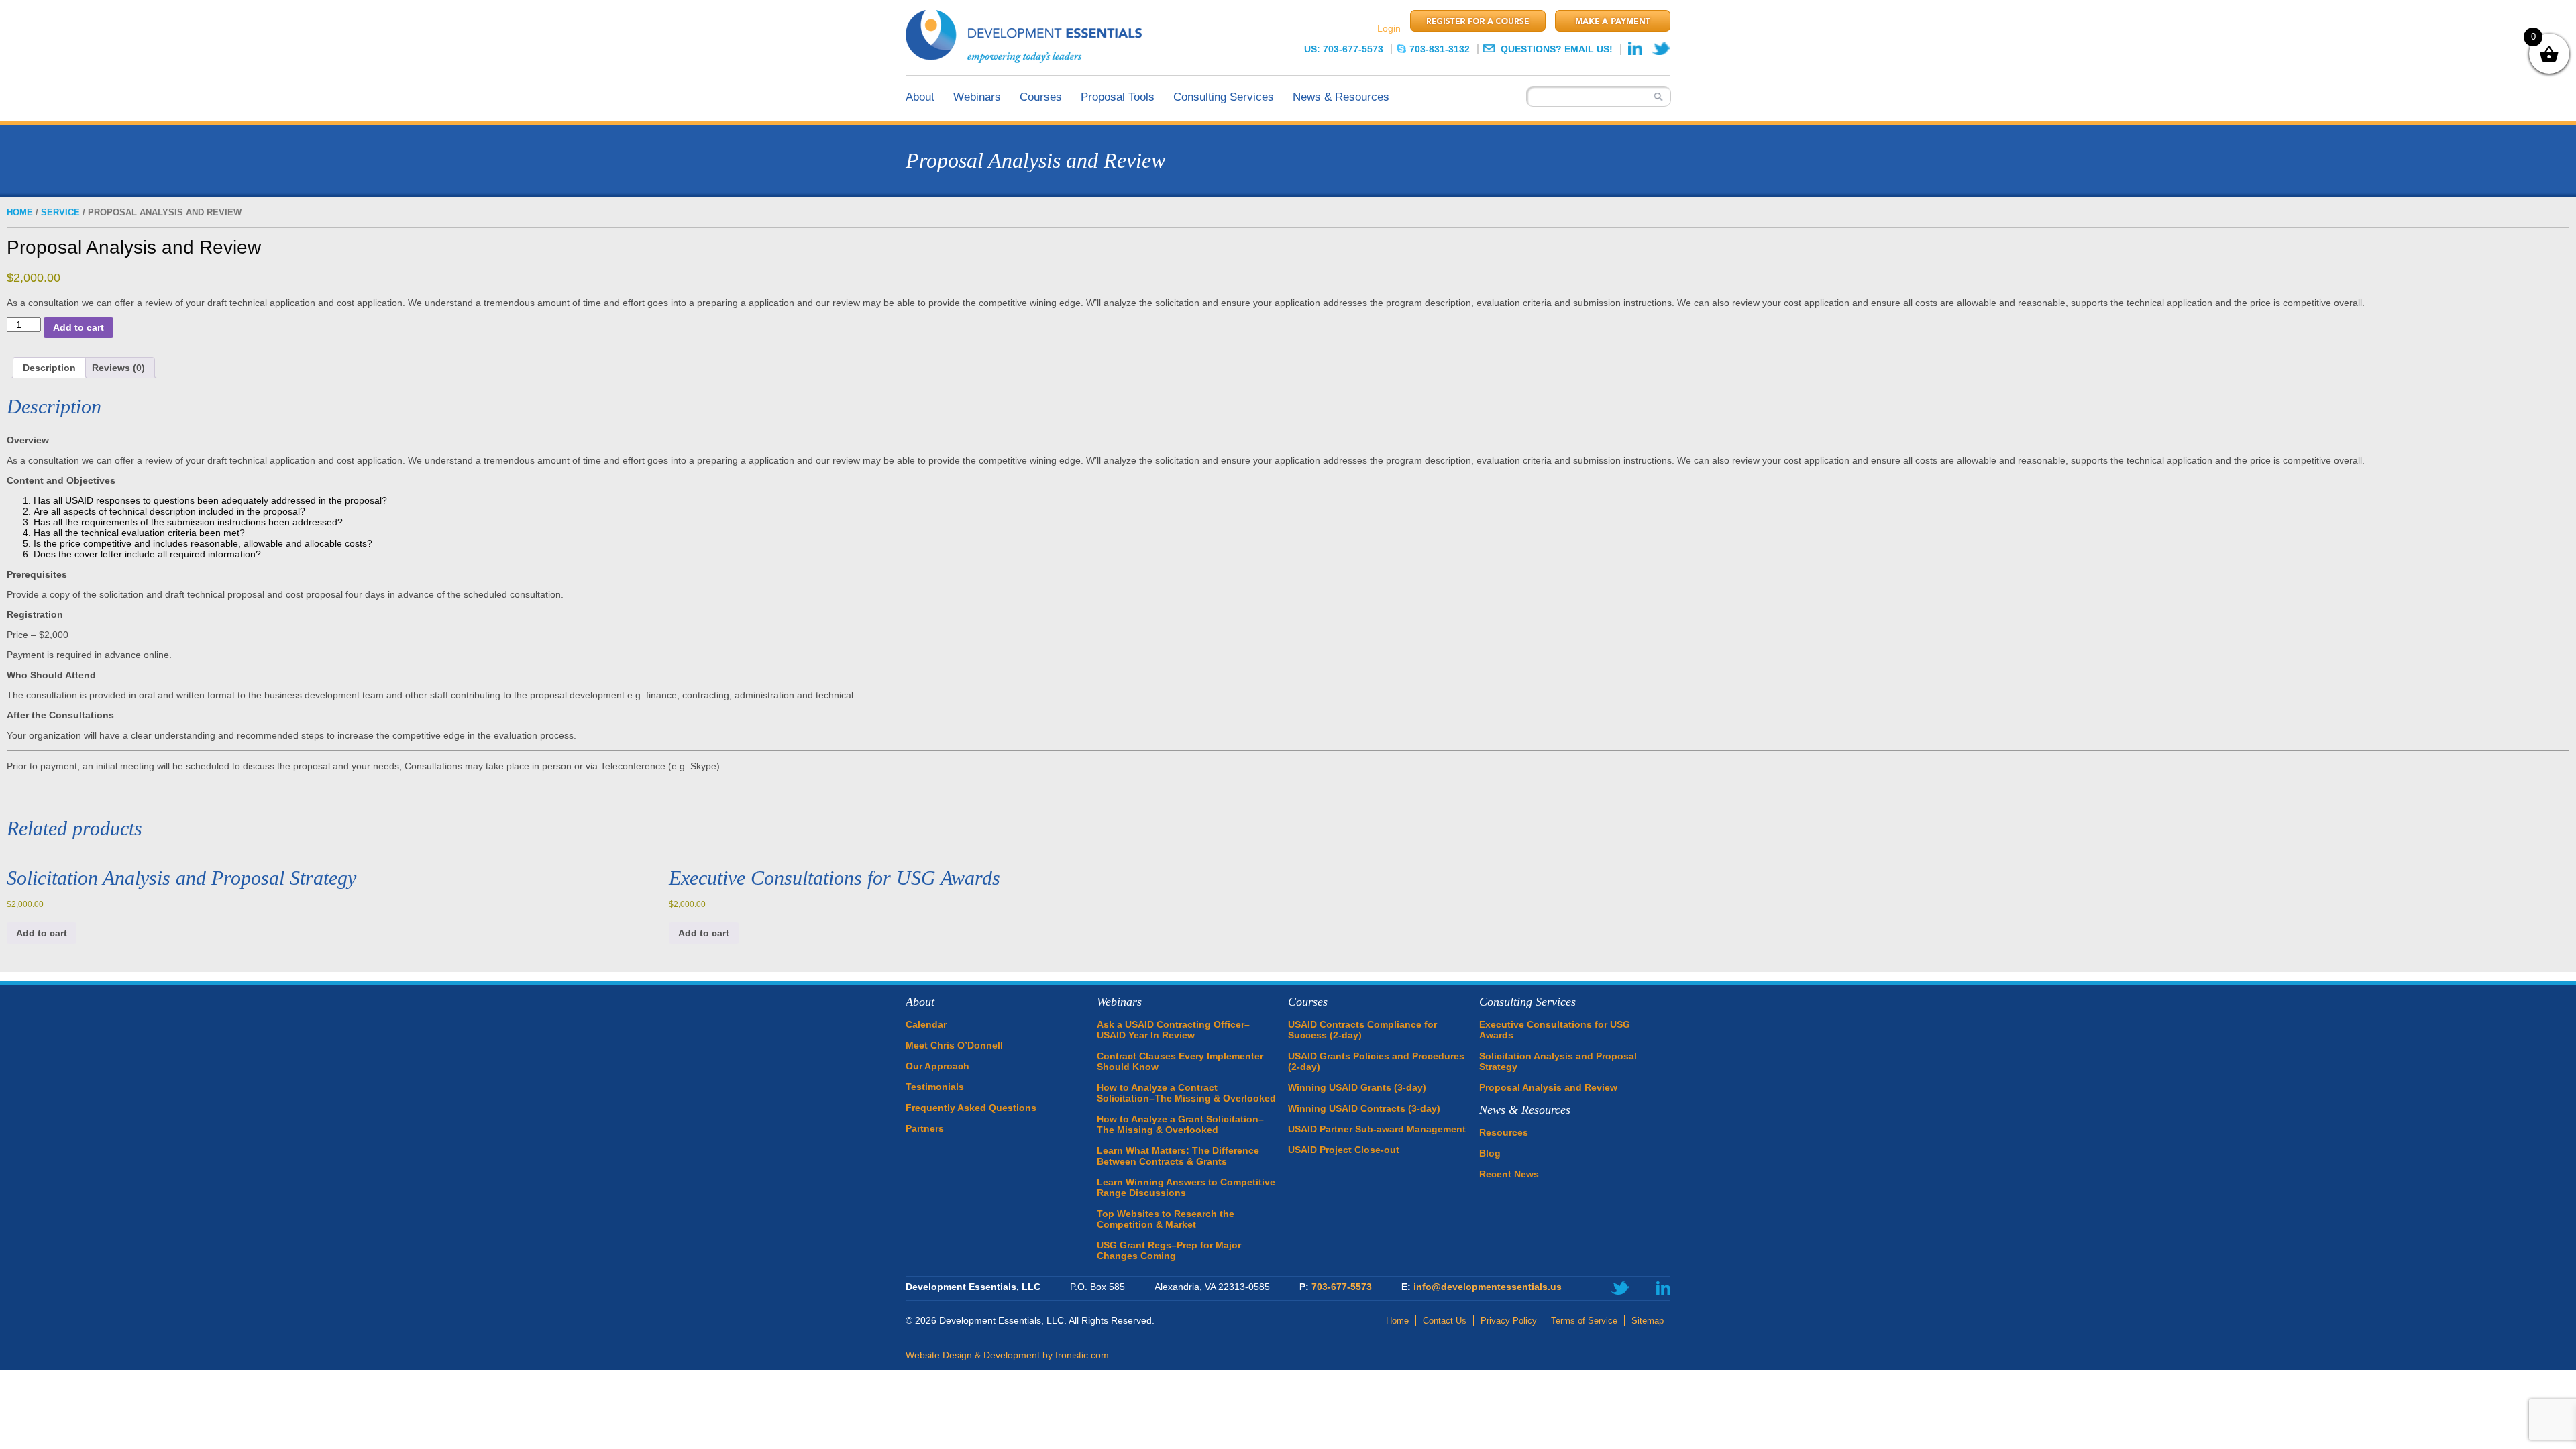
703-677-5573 (1342, 1287)
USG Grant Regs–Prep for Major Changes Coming (1169, 1250)
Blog (1490, 1153)
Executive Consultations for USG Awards (1555, 1030)
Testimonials (935, 1087)
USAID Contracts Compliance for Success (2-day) (1362, 1030)
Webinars (977, 97)
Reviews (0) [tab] (118, 368)
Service (60, 212)
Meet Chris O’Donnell (954, 1045)
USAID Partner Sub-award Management (1377, 1129)
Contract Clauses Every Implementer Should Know (1180, 1061)
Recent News (1509, 1174)
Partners (925, 1128)
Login (1389, 28)
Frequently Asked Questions (971, 1108)
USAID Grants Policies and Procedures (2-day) (1376, 1061)
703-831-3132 (1440, 49)
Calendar (926, 1024)
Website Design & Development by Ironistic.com (1007, 1355)
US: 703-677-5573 (1344, 49)
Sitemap (1648, 1321)
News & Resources (1341, 97)
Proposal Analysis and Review (1548, 1087)
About (920, 97)
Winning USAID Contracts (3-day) (1364, 1108)
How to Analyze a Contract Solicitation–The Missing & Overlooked (1186, 1093)
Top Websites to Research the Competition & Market (1166, 1219)
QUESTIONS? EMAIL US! (1555, 49)
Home (20, 212)
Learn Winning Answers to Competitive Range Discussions (1186, 1187)
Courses (1041, 97)
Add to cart (78, 327)
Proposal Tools (1118, 97)
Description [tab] (49, 368)
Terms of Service (1584, 1321)
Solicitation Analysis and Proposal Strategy (1558, 1061)
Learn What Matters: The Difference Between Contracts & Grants (1178, 1156)
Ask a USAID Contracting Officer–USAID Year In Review (1173, 1030)
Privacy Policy (1509, 1321)
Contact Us (1445, 1321)
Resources (1504, 1132)
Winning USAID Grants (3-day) (1357, 1087)
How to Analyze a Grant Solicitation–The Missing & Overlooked (1180, 1124)
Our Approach (937, 1066)
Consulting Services (1224, 97)
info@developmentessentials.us (1488, 1287)
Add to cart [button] (42, 933)
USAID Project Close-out (1344, 1150)
